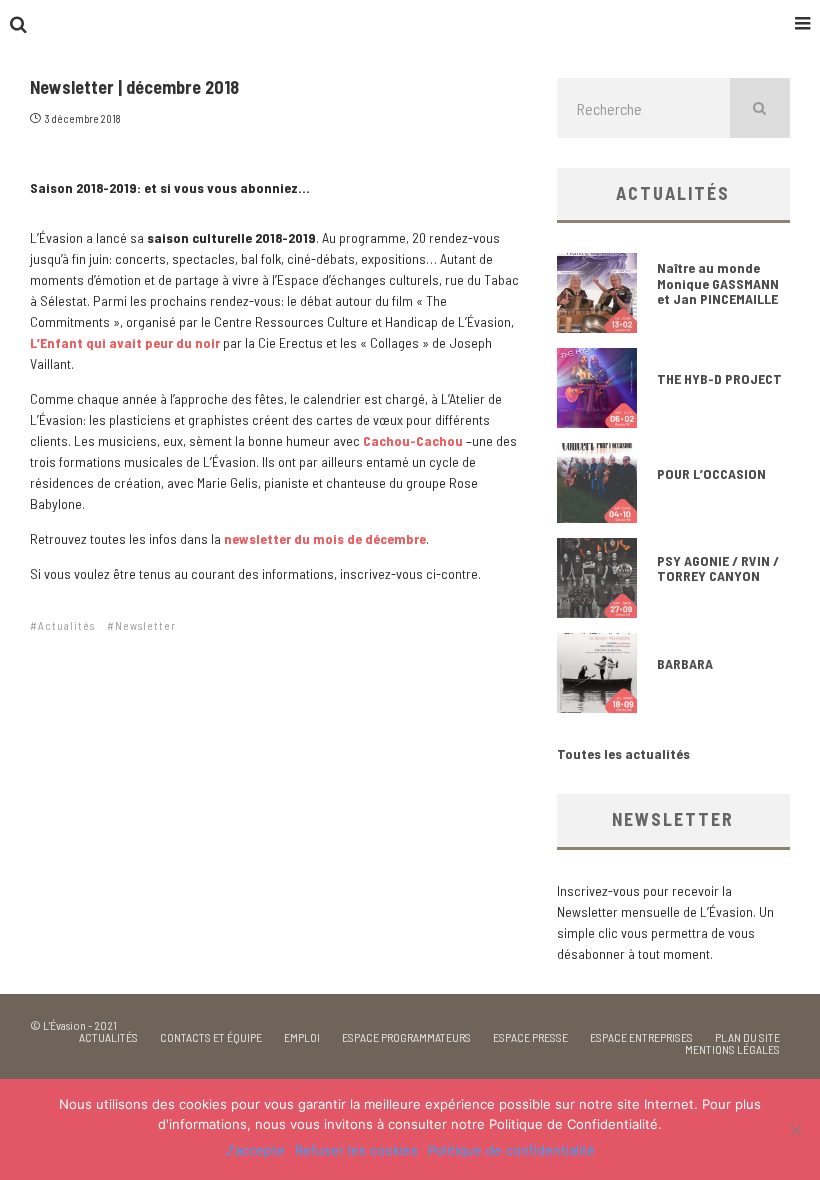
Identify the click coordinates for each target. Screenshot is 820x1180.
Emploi (302, 1037)
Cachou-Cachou (413, 440)
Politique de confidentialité (511, 1150)
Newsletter (145, 625)
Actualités (66, 625)
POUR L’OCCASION (711, 473)
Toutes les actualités (623, 753)
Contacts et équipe (211, 1037)
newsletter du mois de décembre (325, 538)
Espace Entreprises (641, 1037)
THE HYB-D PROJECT (719, 378)
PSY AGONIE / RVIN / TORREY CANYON (718, 568)
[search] (760, 108)
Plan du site (747, 1037)
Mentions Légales (732, 1049)
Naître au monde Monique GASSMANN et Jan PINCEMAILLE (718, 283)
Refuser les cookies (356, 1150)
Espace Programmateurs (406, 1037)
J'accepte (255, 1150)
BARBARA (685, 663)
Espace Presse (530, 1037)
